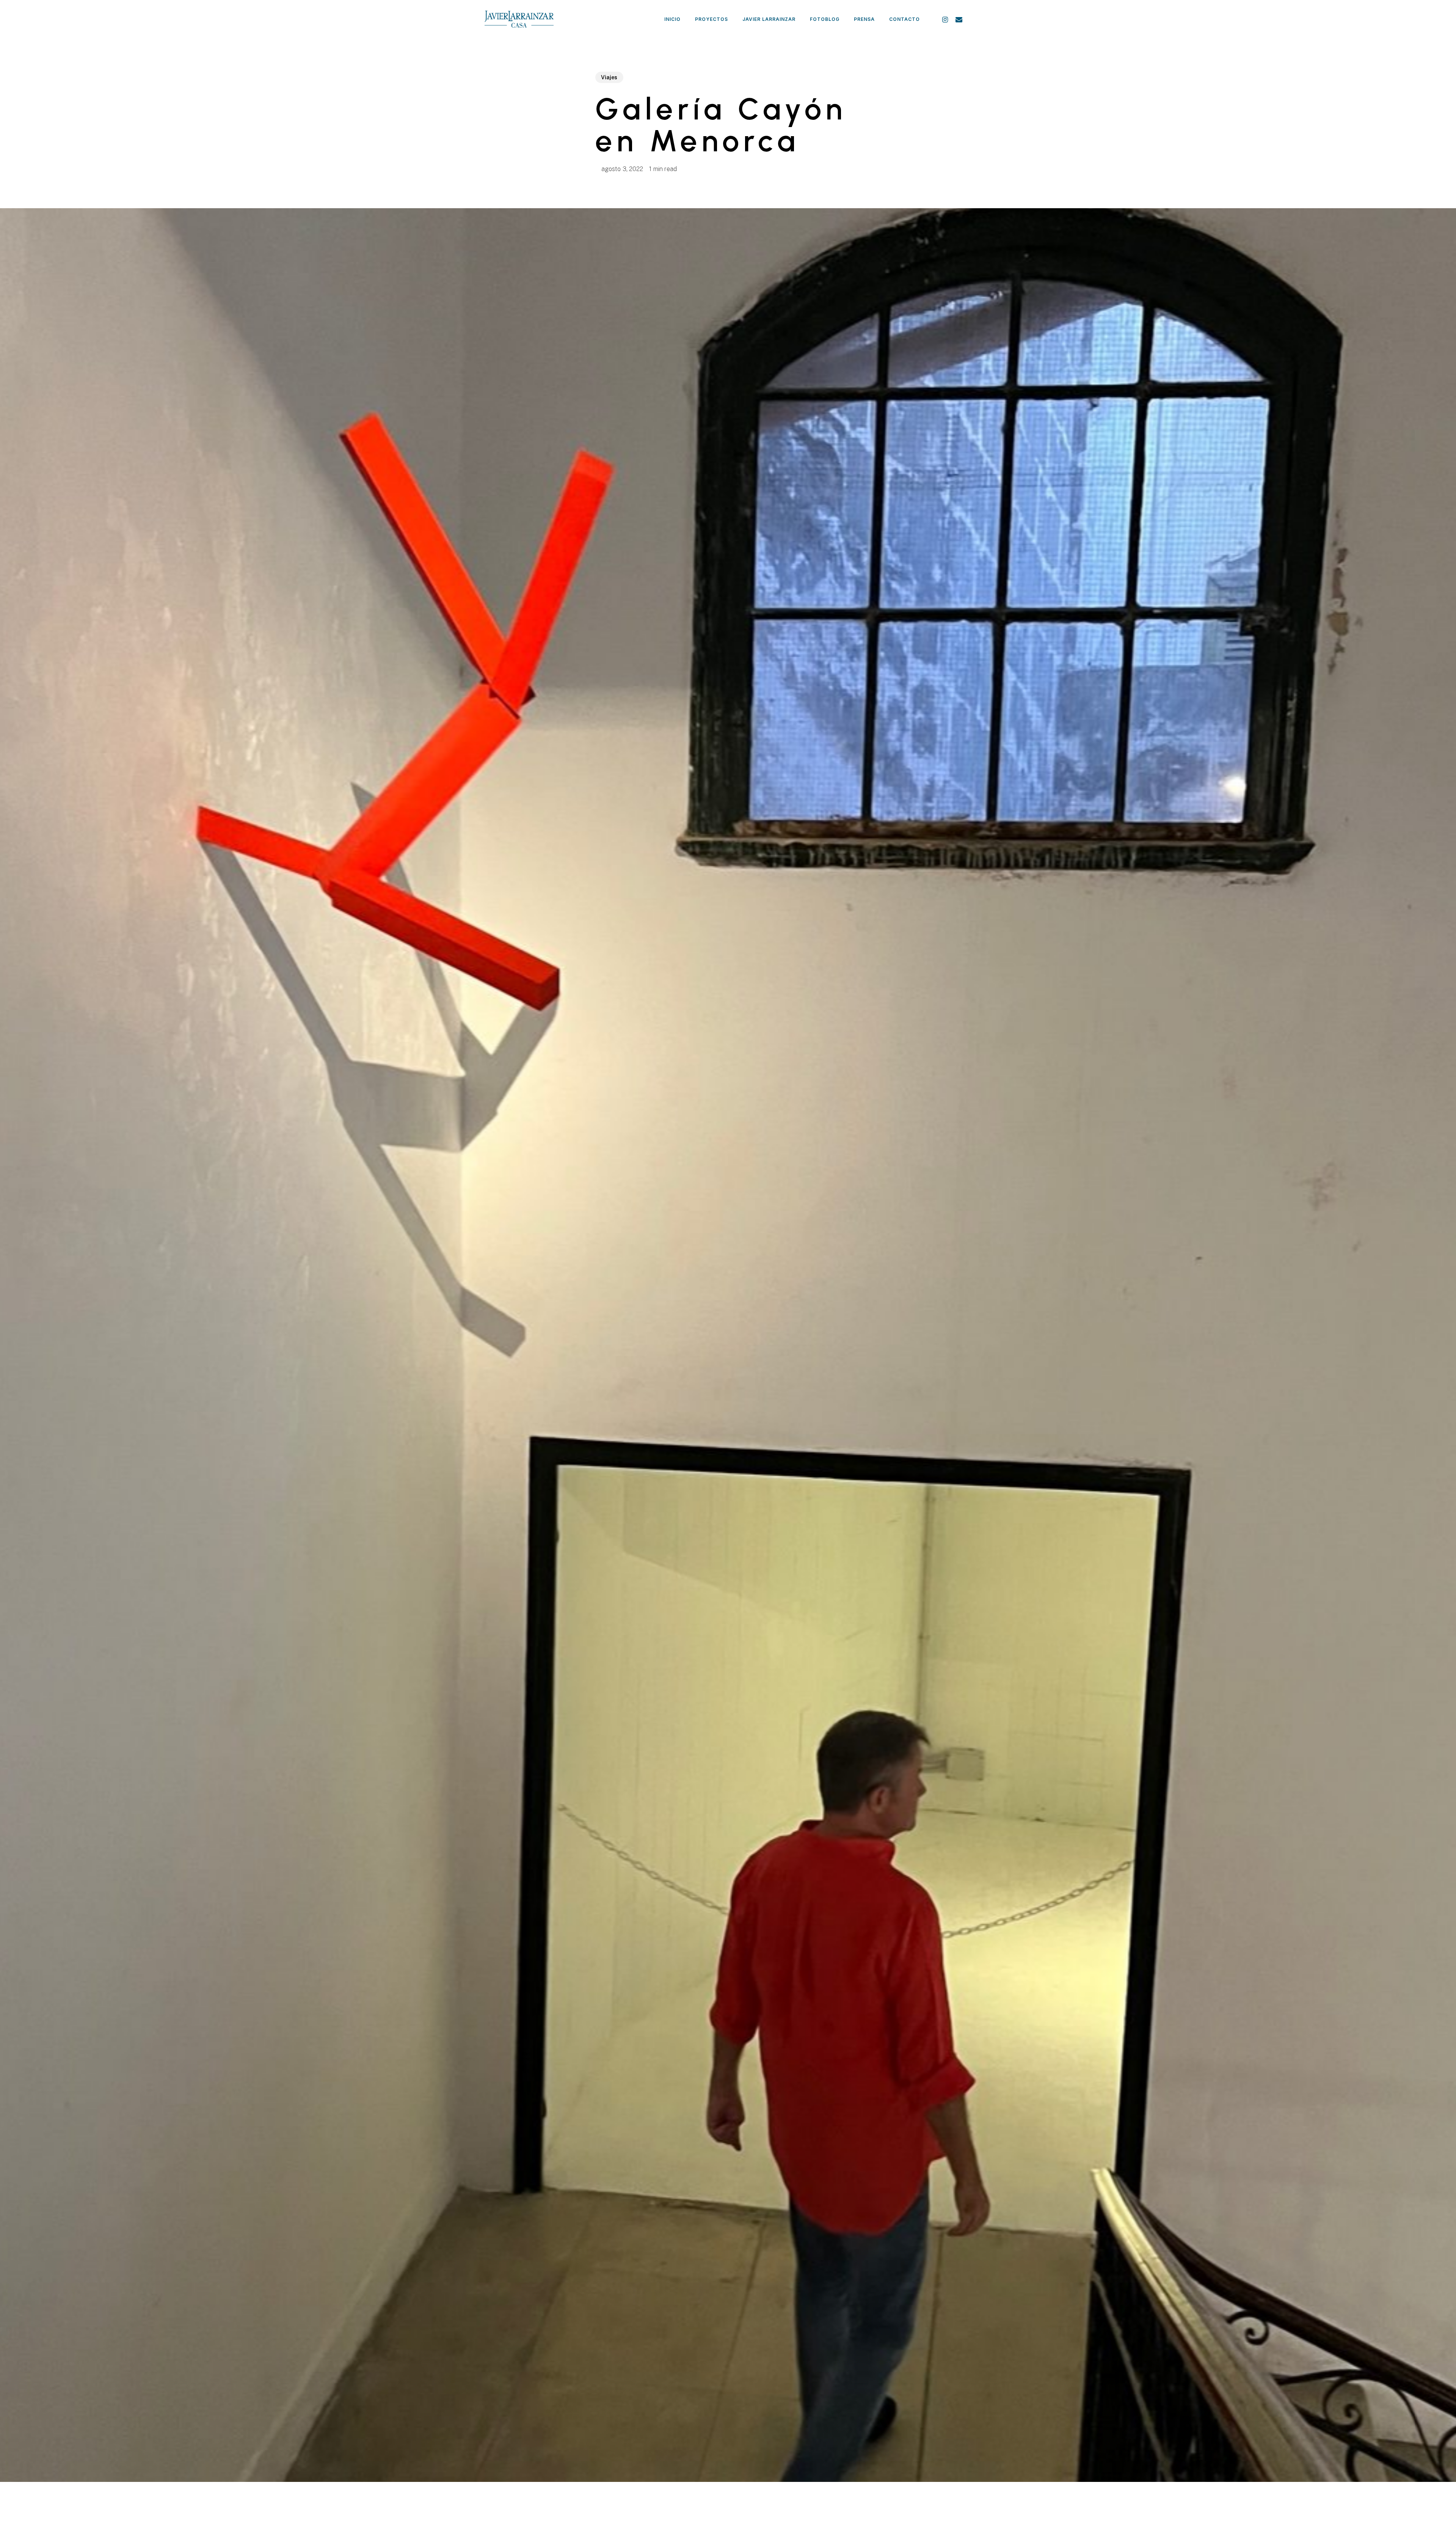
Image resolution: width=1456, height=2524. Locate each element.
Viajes (609, 77)
